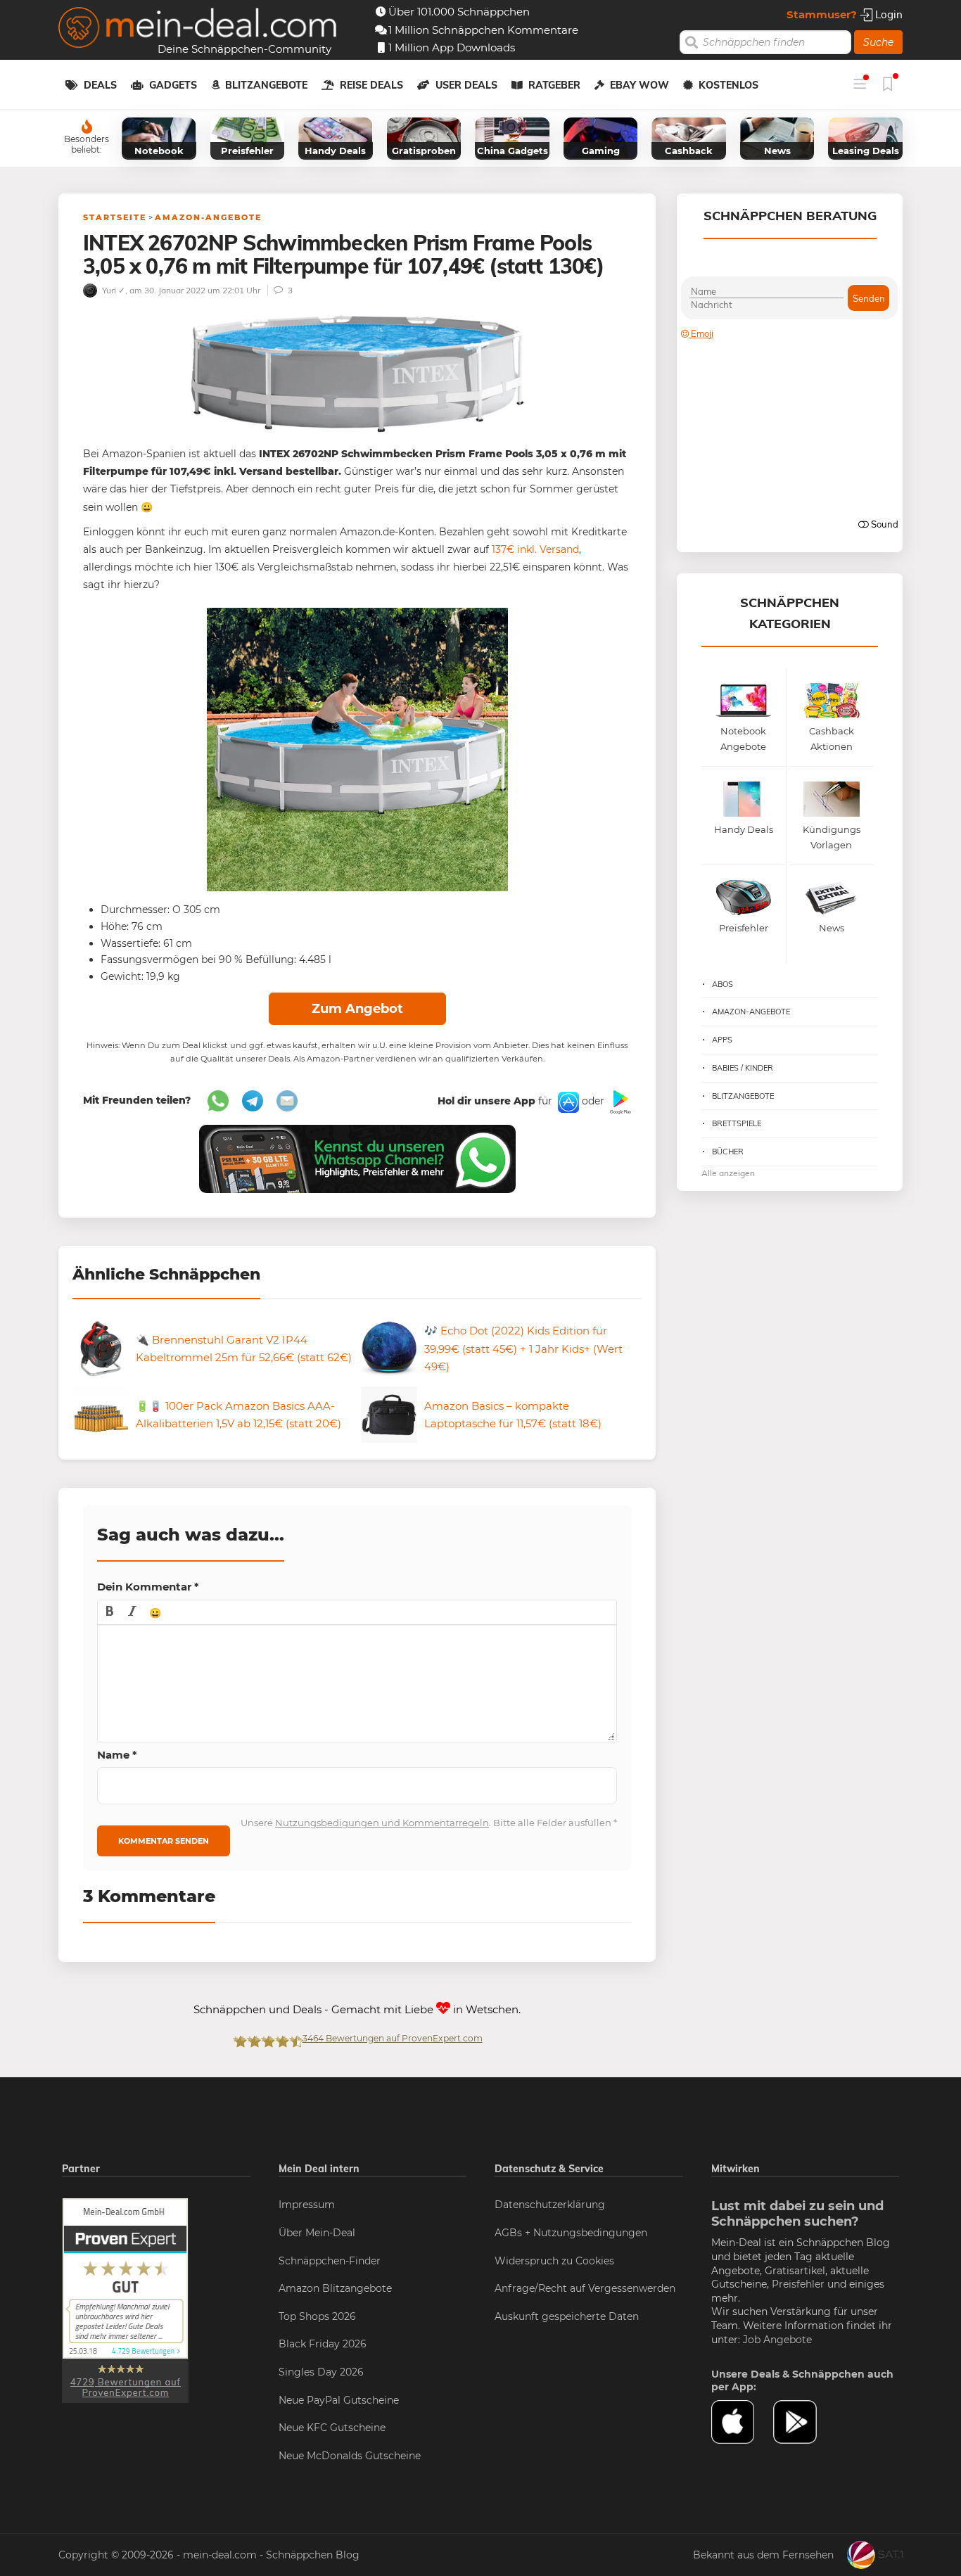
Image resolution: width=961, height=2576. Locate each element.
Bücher (728, 1152)
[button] (110, 1612)
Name (117, 1755)
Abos (723, 984)
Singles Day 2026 (321, 2372)
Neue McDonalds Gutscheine (350, 2456)
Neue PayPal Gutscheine (339, 2400)
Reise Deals (371, 85)
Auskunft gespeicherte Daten (567, 2316)
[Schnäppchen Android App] (619, 1102)
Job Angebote (777, 2340)
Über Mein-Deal (317, 2233)
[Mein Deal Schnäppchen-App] (804, 2422)
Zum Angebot (357, 1009)
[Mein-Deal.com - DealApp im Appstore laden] (742, 2422)
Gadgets (173, 85)
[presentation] (110, 1612)
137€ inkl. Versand (535, 549)
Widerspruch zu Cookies (554, 2261)
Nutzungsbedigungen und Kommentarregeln (382, 1823)
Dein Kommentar (148, 1587)
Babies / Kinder (743, 1068)
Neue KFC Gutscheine (332, 2428)
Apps (722, 1040)
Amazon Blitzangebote (335, 2288)
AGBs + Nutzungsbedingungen (571, 2233)
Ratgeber (554, 85)
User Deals (466, 85)
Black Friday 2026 (323, 2344)
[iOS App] (567, 1102)
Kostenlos (728, 85)
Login (887, 14)
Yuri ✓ (113, 290)
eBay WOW (639, 85)
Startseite (115, 217)
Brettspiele (737, 1123)
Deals (100, 85)
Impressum (307, 2205)
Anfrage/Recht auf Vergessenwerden (585, 2288)
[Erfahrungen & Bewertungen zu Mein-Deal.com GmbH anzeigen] (125, 2300)
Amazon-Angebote (208, 217)
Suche (878, 42)
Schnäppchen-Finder (330, 2261)
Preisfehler (798, 2284)
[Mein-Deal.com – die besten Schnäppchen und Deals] (198, 29)
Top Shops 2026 (317, 2316)
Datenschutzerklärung (550, 2205)
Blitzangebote (266, 85)
